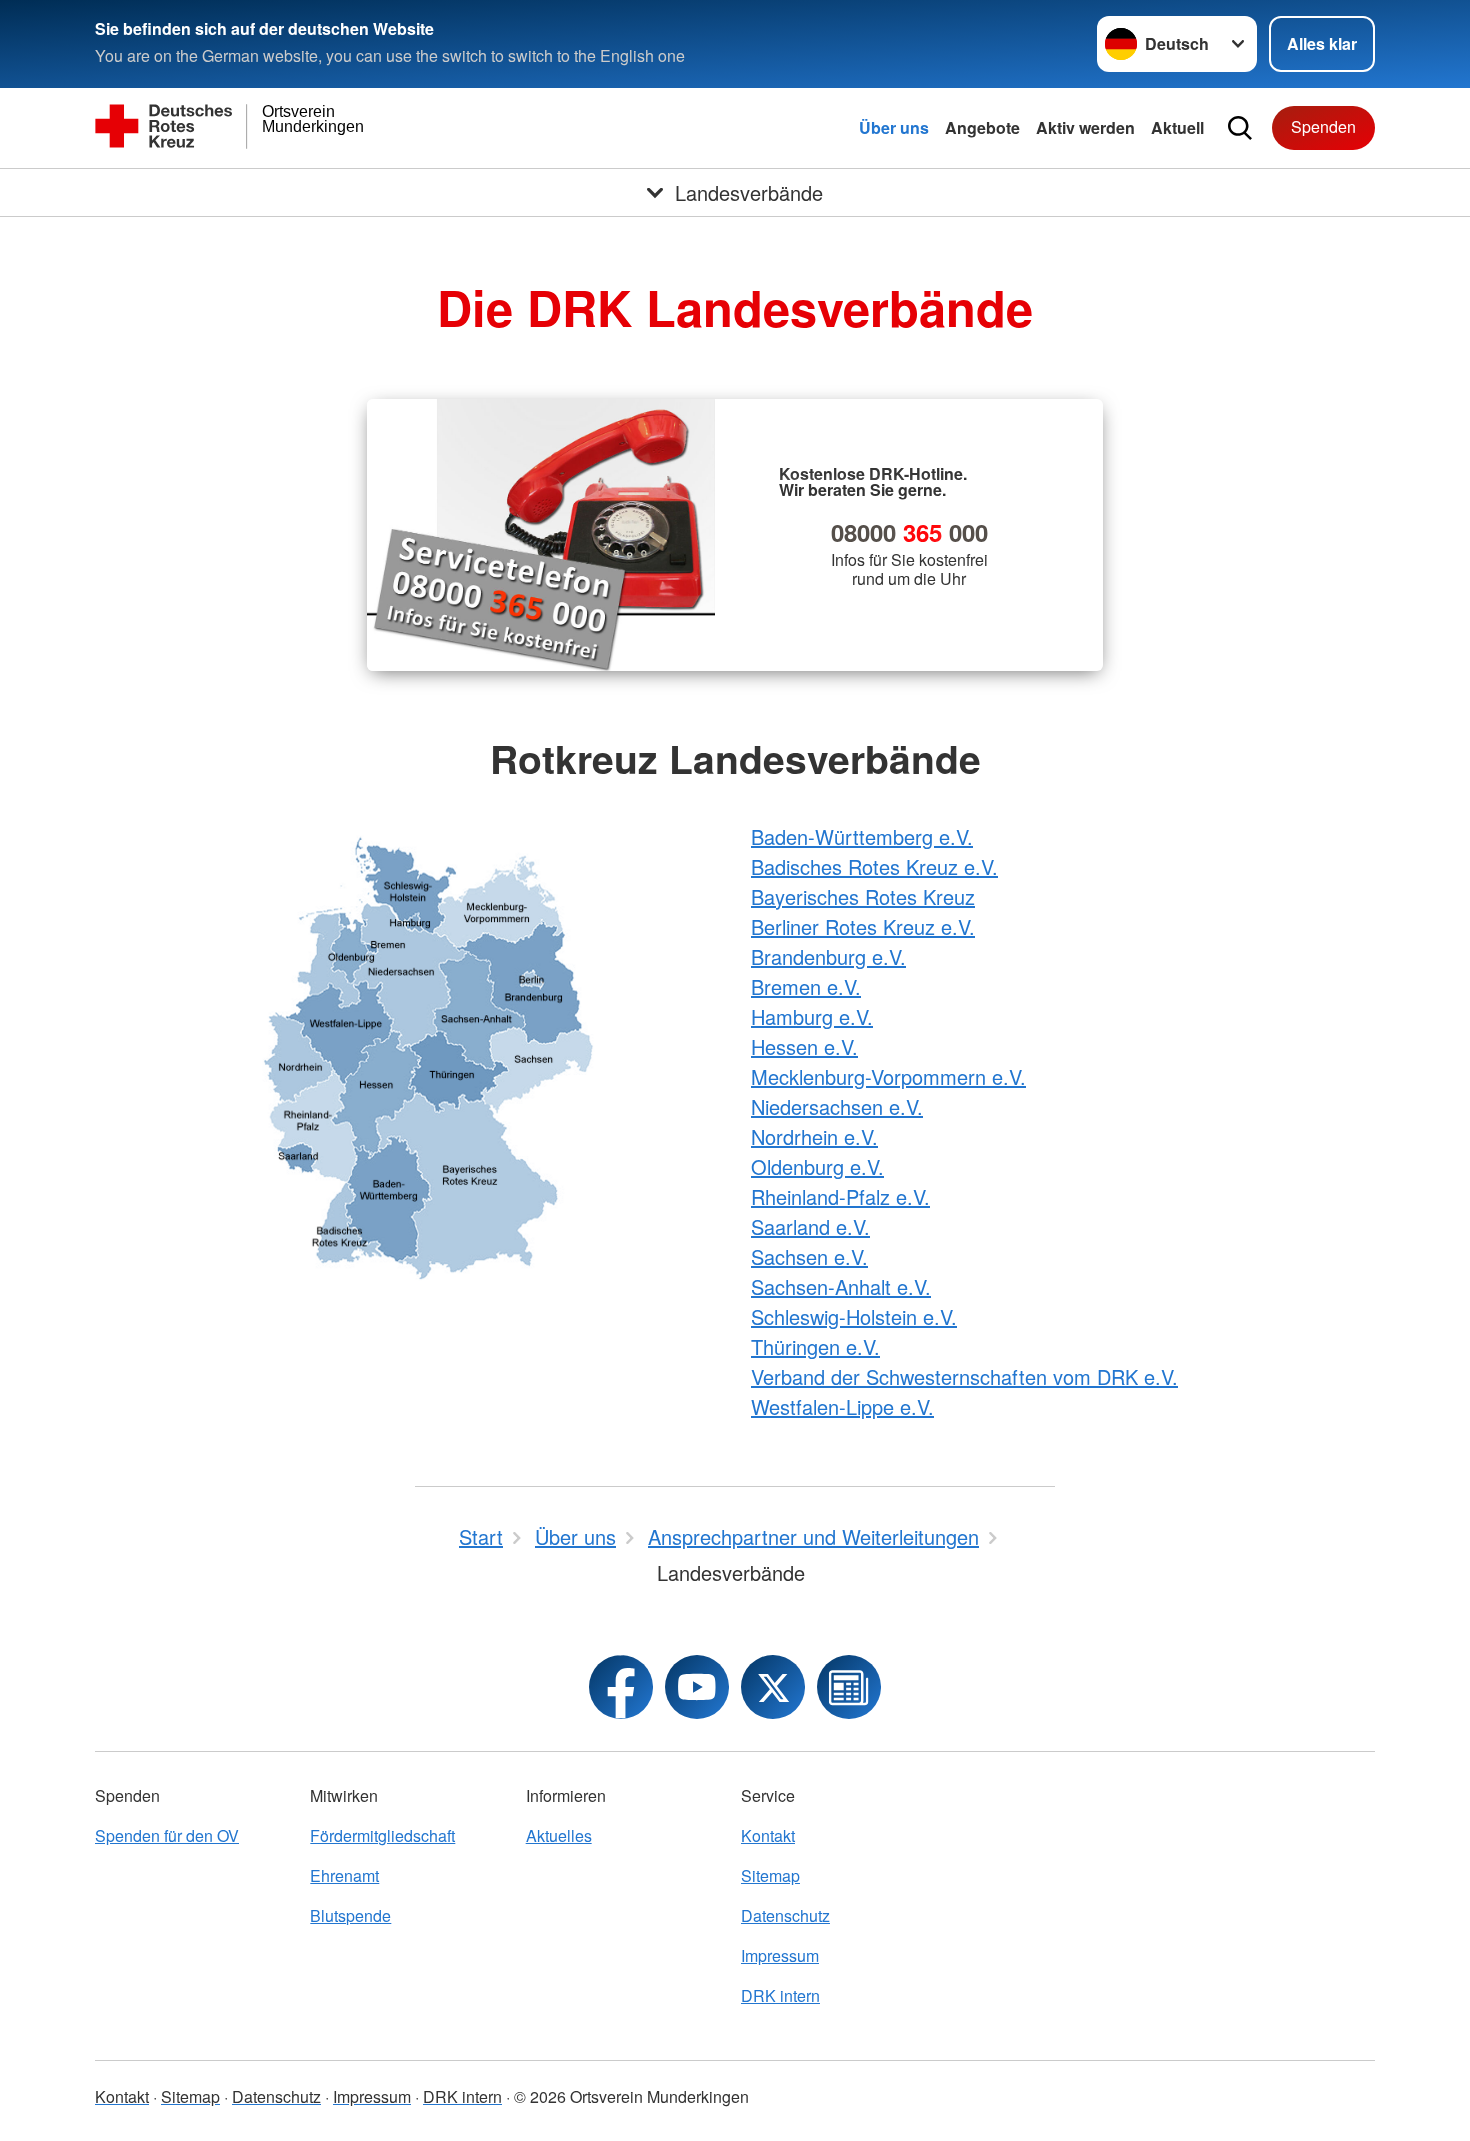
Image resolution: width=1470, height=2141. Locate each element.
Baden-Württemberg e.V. (862, 836)
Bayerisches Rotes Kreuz (863, 896)
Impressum (780, 1955)
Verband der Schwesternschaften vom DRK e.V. (964, 1376)
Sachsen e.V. (809, 1256)
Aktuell (1177, 127)
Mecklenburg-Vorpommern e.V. (888, 1076)
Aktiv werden (1085, 127)
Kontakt (768, 1835)
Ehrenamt (344, 1875)
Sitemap (770, 1875)
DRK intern (780, 1995)
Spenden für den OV (167, 1835)
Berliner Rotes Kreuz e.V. (863, 926)
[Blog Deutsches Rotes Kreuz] (849, 1687)
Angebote (982, 127)
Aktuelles (559, 1835)
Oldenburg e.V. (817, 1166)
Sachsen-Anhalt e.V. (841, 1286)
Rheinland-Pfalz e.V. (840, 1196)
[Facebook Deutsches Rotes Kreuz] (621, 1687)
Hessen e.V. (804, 1046)
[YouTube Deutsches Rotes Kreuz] (697, 1687)
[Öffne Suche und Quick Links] (1240, 128)
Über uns (894, 127)
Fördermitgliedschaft (382, 1835)
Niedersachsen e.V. (837, 1106)
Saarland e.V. (810, 1226)
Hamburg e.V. (812, 1016)
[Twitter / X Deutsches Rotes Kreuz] (773, 1687)
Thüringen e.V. (815, 1346)
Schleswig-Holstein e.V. (854, 1316)
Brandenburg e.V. (828, 956)
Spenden (1323, 126)
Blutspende (350, 1915)
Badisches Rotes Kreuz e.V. (874, 866)
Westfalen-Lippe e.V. (842, 1406)
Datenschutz (785, 1915)
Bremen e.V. (806, 986)
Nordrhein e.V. (814, 1136)
